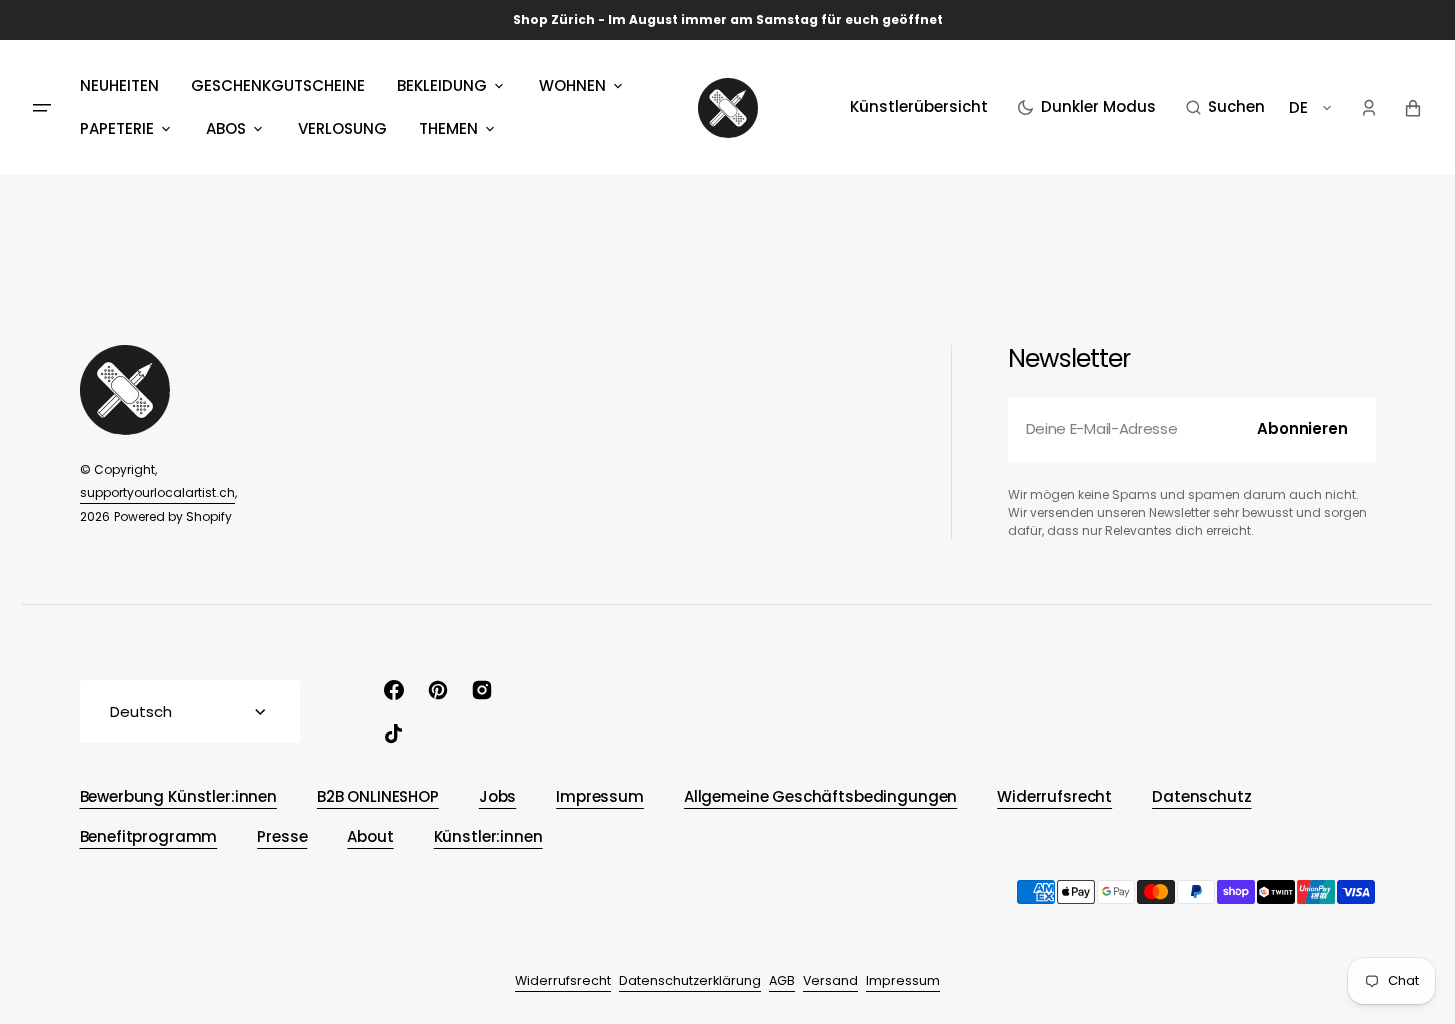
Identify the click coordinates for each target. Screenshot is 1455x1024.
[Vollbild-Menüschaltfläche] (42, 108)
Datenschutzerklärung (690, 980)
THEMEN (448, 128)
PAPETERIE (117, 128)
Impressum (903, 980)
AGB (782, 980)
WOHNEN (572, 85)
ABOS (226, 128)
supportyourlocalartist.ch (157, 492)
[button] (1225, 108)
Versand (830, 980)
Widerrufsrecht (563, 980)
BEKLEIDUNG (442, 85)
